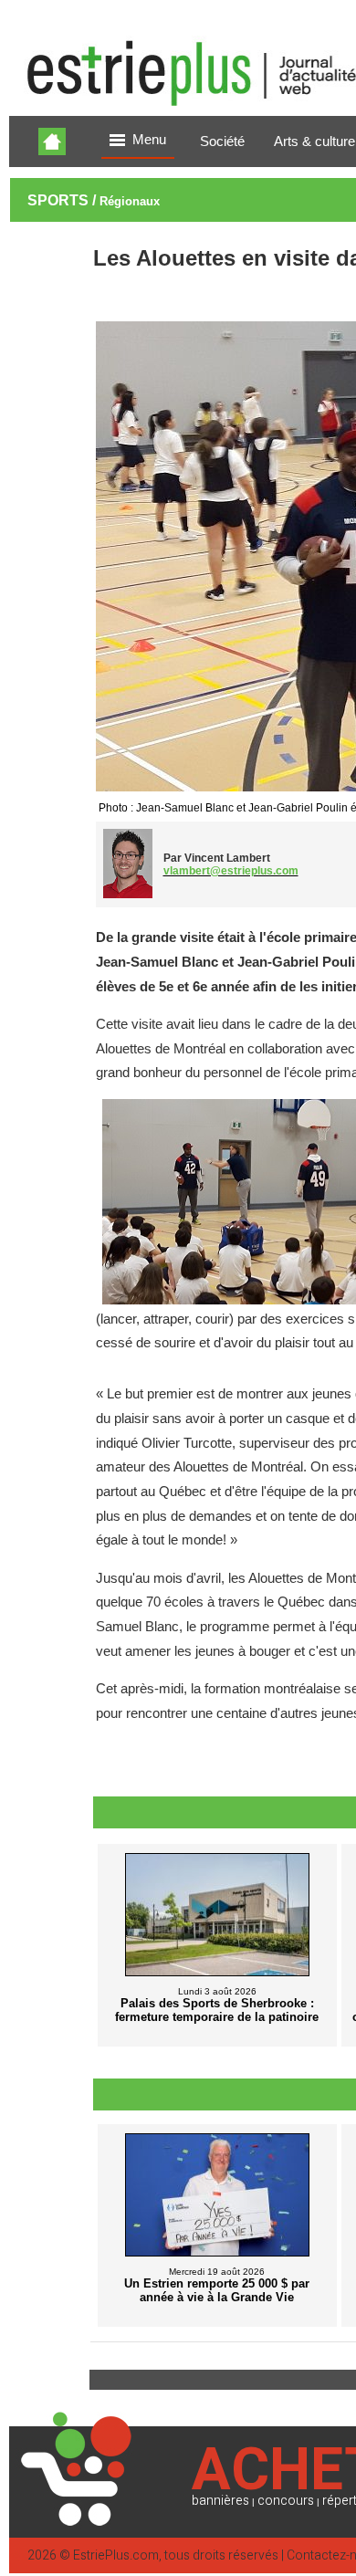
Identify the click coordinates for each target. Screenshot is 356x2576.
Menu (149, 140)
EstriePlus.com (116, 2555)
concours (286, 2501)
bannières (220, 2501)
